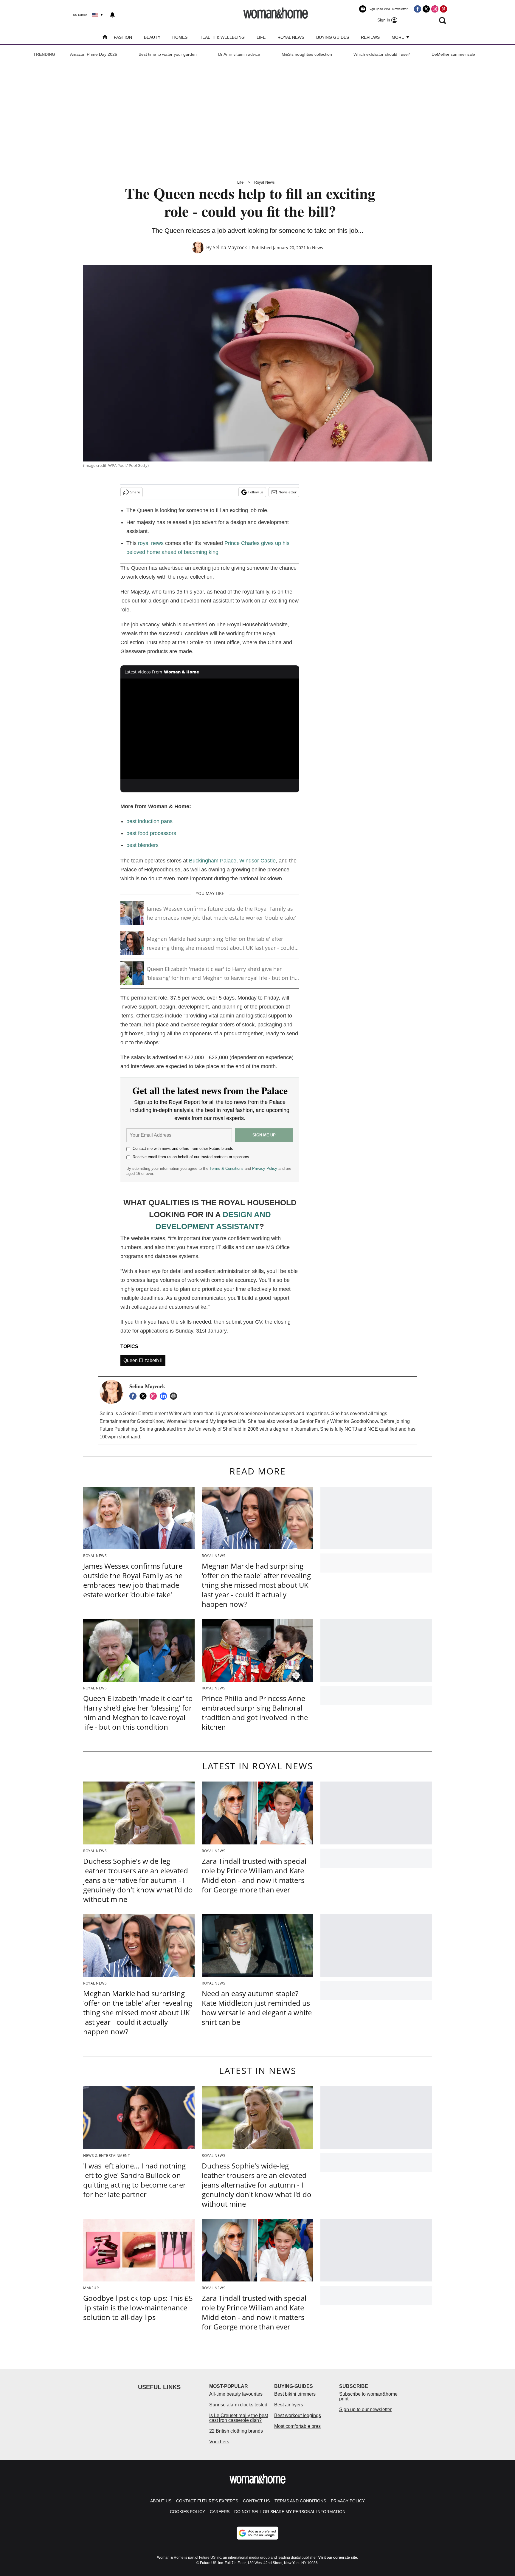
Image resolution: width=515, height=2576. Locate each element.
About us (161, 2501)
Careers (220, 2512)
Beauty (152, 37)
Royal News (291, 37)
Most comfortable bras (297, 2426)
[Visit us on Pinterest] (443, 9)
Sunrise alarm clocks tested (238, 2405)
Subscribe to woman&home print (368, 2396)
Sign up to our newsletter (365, 2410)
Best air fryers (289, 2405)
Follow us (256, 492)
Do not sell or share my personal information (290, 2512)
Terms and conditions (300, 2501)
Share (135, 492)
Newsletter (287, 492)
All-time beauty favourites (236, 2394)
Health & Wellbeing (222, 37)
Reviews (370, 37)
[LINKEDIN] (165, 1396)
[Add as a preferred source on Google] (257, 2533)
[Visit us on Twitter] (426, 9)
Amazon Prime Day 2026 (94, 54)
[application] (210, 729)
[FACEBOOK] (134, 1396)
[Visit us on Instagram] (435, 9)
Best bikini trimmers (295, 2394)
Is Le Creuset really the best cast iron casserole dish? (239, 2418)
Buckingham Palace (213, 861)
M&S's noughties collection (307, 54)
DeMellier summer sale (453, 54)
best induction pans (149, 821)
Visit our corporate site (338, 2558)
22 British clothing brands (236, 2431)
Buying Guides (333, 37)
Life (261, 37)
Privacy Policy (265, 1168)
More (398, 37)
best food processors (151, 833)
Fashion (123, 37)
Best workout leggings (298, 2415)
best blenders (142, 845)
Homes (180, 37)
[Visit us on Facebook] (418, 9)
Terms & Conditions (227, 1168)
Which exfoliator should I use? (382, 54)
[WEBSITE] (175, 1396)
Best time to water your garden (168, 54)
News (318, 248)
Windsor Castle (257, 861)
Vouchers (219, 2442)
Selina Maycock (230, 247)
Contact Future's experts (207, 2501)
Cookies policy (187, 2512)
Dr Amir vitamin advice (239, 54)
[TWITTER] (145, 1396)
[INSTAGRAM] (155, 1396)
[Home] (105, 38)
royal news (151, 543)
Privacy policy (348, 2501)
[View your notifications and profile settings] (112, 15)
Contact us (256, 2501)
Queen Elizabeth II (143, 1360)
